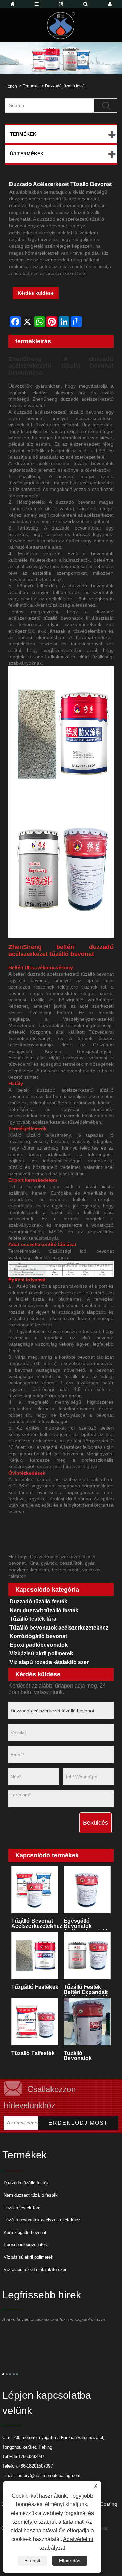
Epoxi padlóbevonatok (39, 1645)
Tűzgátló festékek (35, 1987)
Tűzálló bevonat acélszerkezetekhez (37, 1923)
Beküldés (96, 1823)
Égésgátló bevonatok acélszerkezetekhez (89, 1924)
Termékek (32, 86)
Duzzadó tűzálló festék (66, 86)
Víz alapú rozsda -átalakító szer (49, 1662)
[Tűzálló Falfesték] (35, 2022)
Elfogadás (70, 2561)
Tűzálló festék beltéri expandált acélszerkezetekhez (89, 1990)
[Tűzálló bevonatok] (87, 2022)
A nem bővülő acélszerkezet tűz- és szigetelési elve (54, 2320)
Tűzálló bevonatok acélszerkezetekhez (59, 1628)
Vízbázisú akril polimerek (41, 1653)
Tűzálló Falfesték (33, 2053)
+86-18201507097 (35, 2466)
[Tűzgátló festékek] (35, 1956)
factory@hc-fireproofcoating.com (48, 2475)
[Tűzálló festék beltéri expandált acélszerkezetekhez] (87, 1956)
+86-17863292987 (27, 2457)
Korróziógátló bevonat (38, 1636)
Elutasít (32, 2561)
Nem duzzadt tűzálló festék (44, 1610)
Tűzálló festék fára (33, 1619)
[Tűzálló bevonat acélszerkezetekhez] (35, 1890)
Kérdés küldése (36, 293)
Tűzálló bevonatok (78, 2056)
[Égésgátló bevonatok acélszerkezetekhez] (87, 1890)
